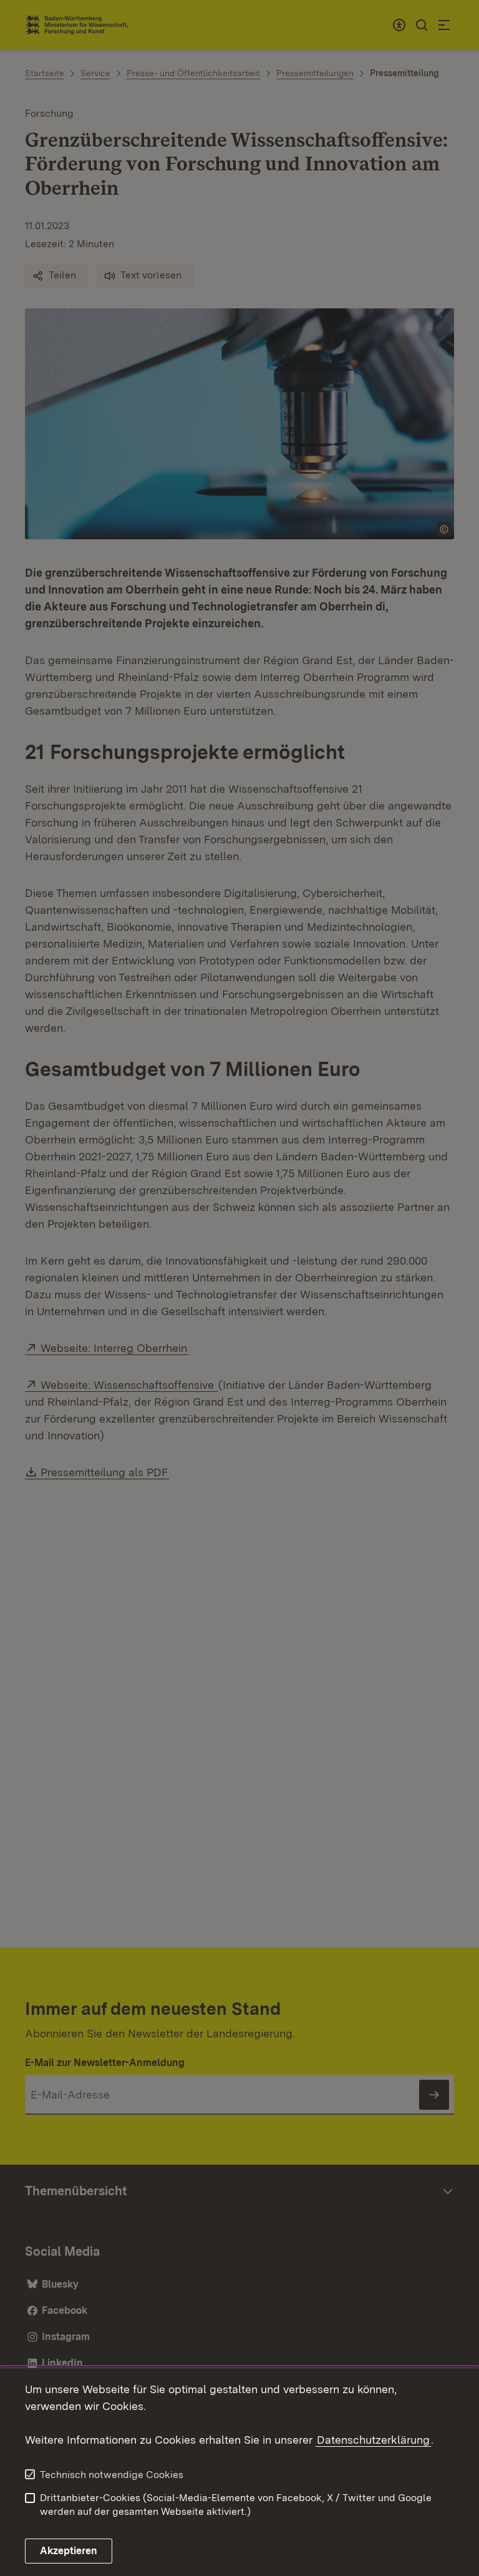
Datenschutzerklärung (373, 2440)
